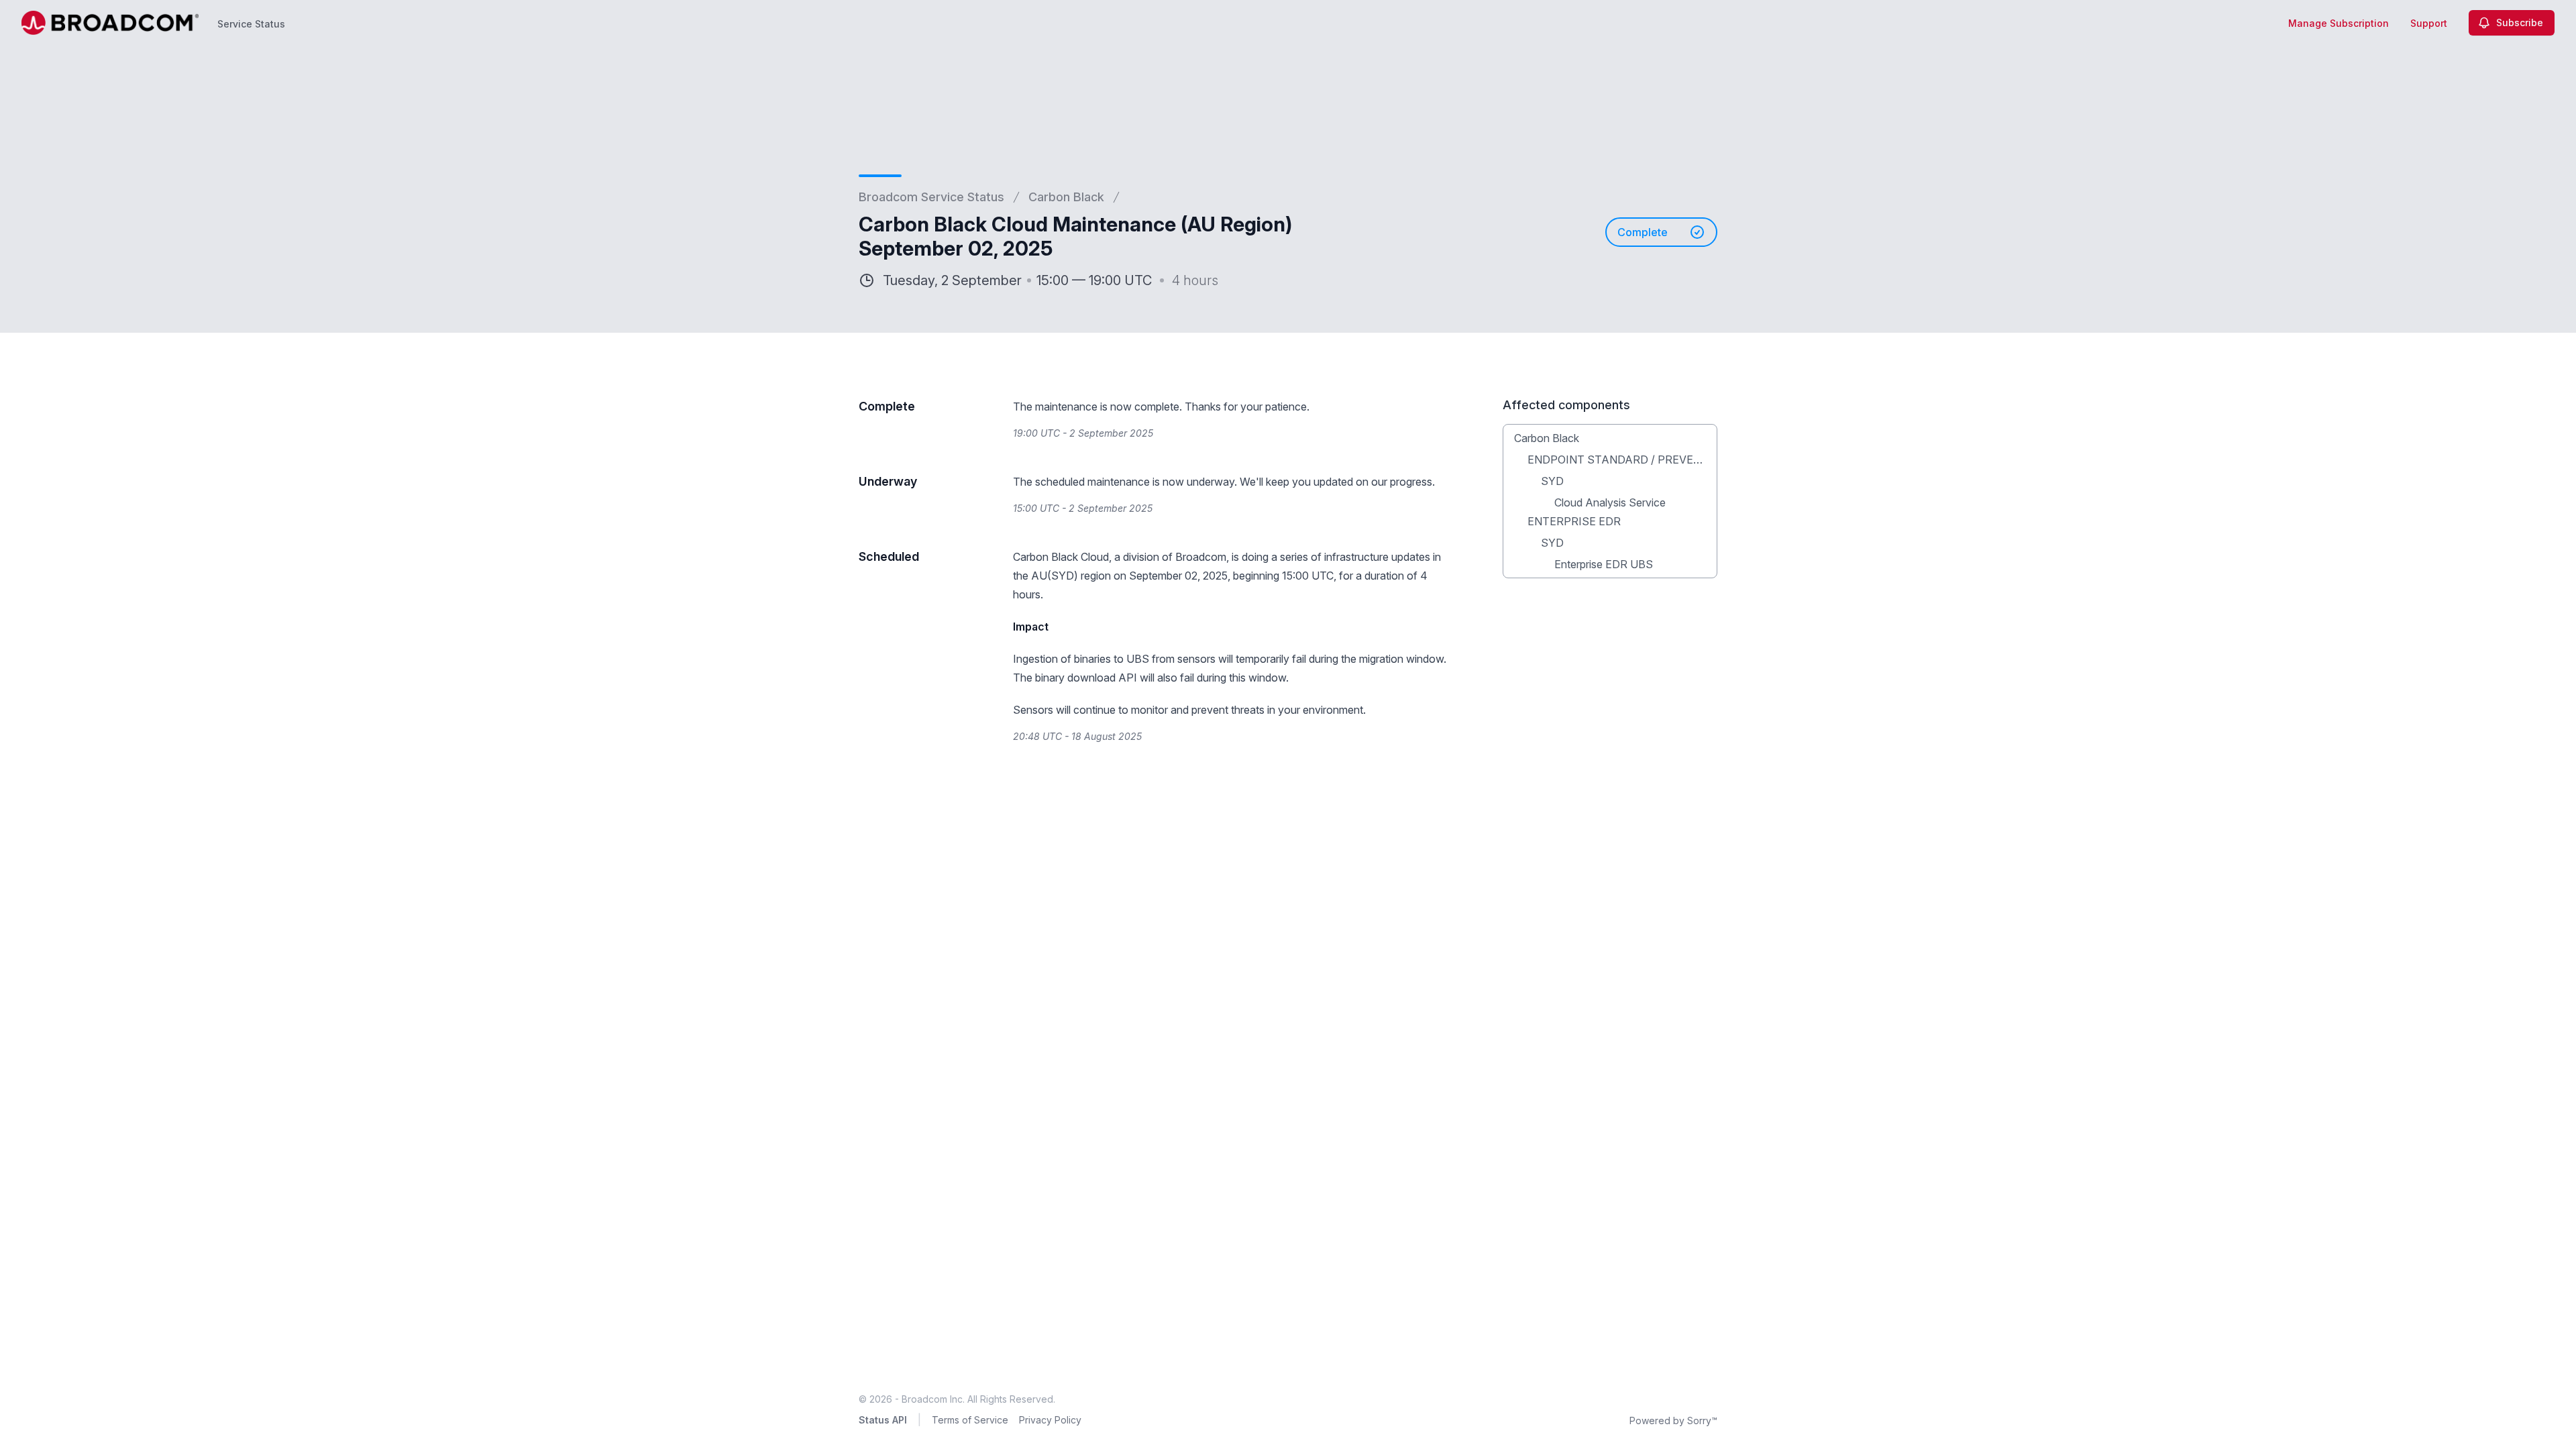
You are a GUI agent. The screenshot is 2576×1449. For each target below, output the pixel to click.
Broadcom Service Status (931, 197)
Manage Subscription (2339, 23)
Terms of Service (970, 1420)
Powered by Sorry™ (1673, 1420)
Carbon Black (1066, 197)
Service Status (251, 24)
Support (2429, 23)
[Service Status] (110, 23)
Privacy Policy (1050, 1420)
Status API (883, 1420)
